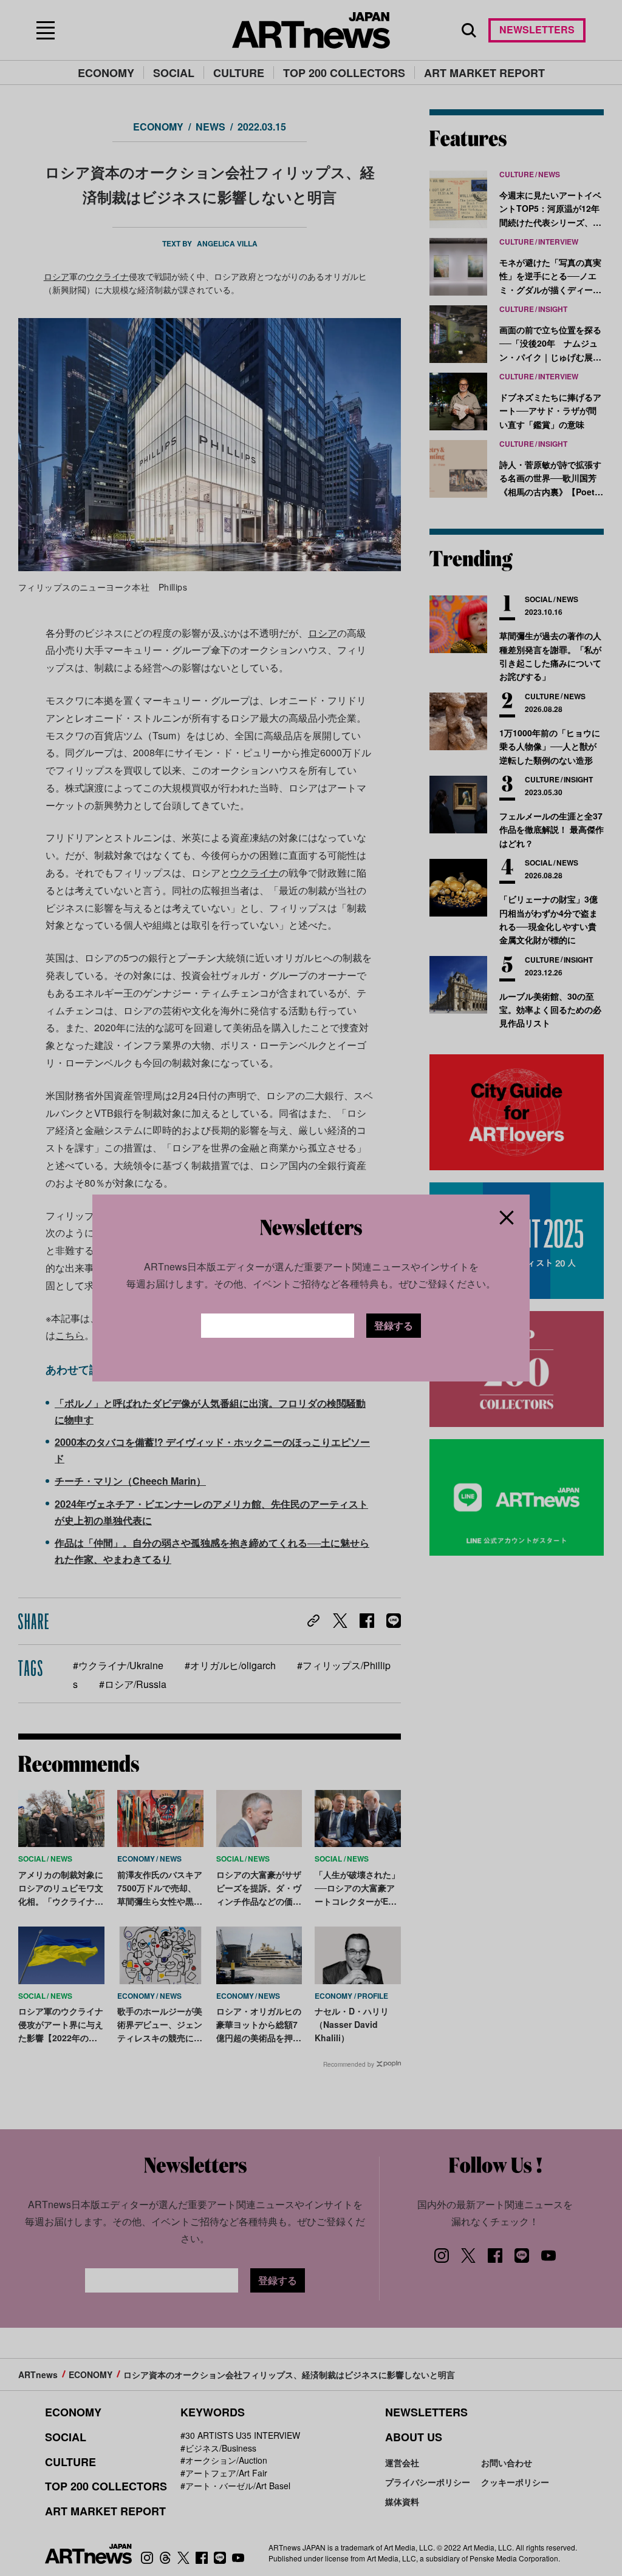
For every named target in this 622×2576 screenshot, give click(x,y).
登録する (394, 1325)
